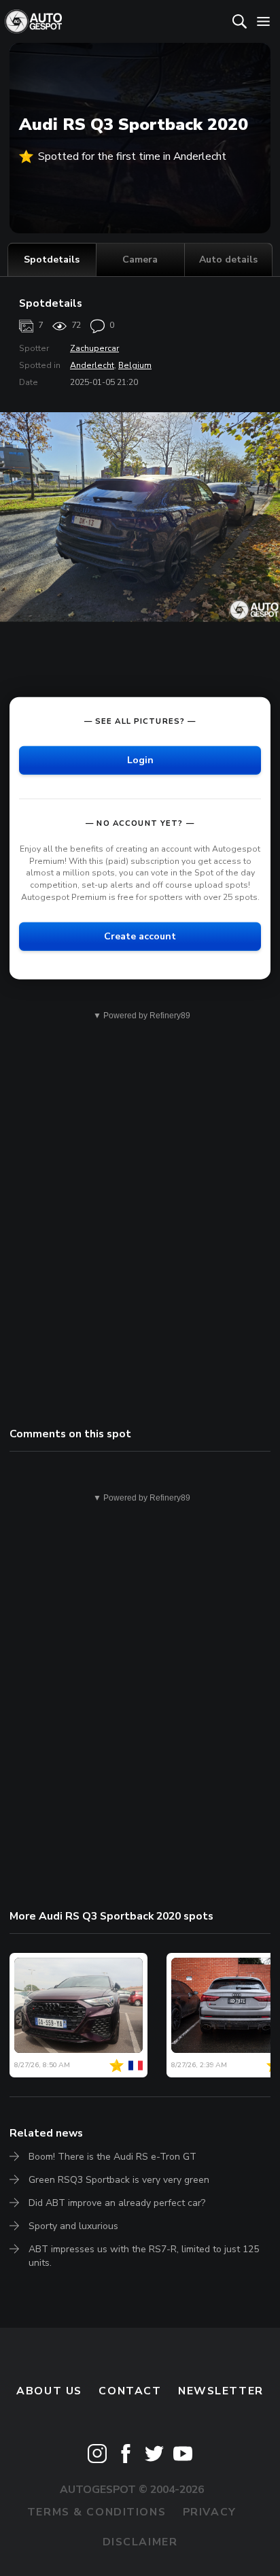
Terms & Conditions (97, 2512)
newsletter (221, 2391)
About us (49, 2391)
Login (140, 760)
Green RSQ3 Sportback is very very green (119, 2180)
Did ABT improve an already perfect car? (117, 2203)
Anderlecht (92, 365)
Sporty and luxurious (73, 2226)
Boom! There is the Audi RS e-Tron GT (112, 2157)
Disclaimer (140, 2542)
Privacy (210, 2512)
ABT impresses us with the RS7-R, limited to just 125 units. (144, 2256)
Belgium (135, 365)
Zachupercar (94, 348)
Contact (130, 2391)
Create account (140, 936)
